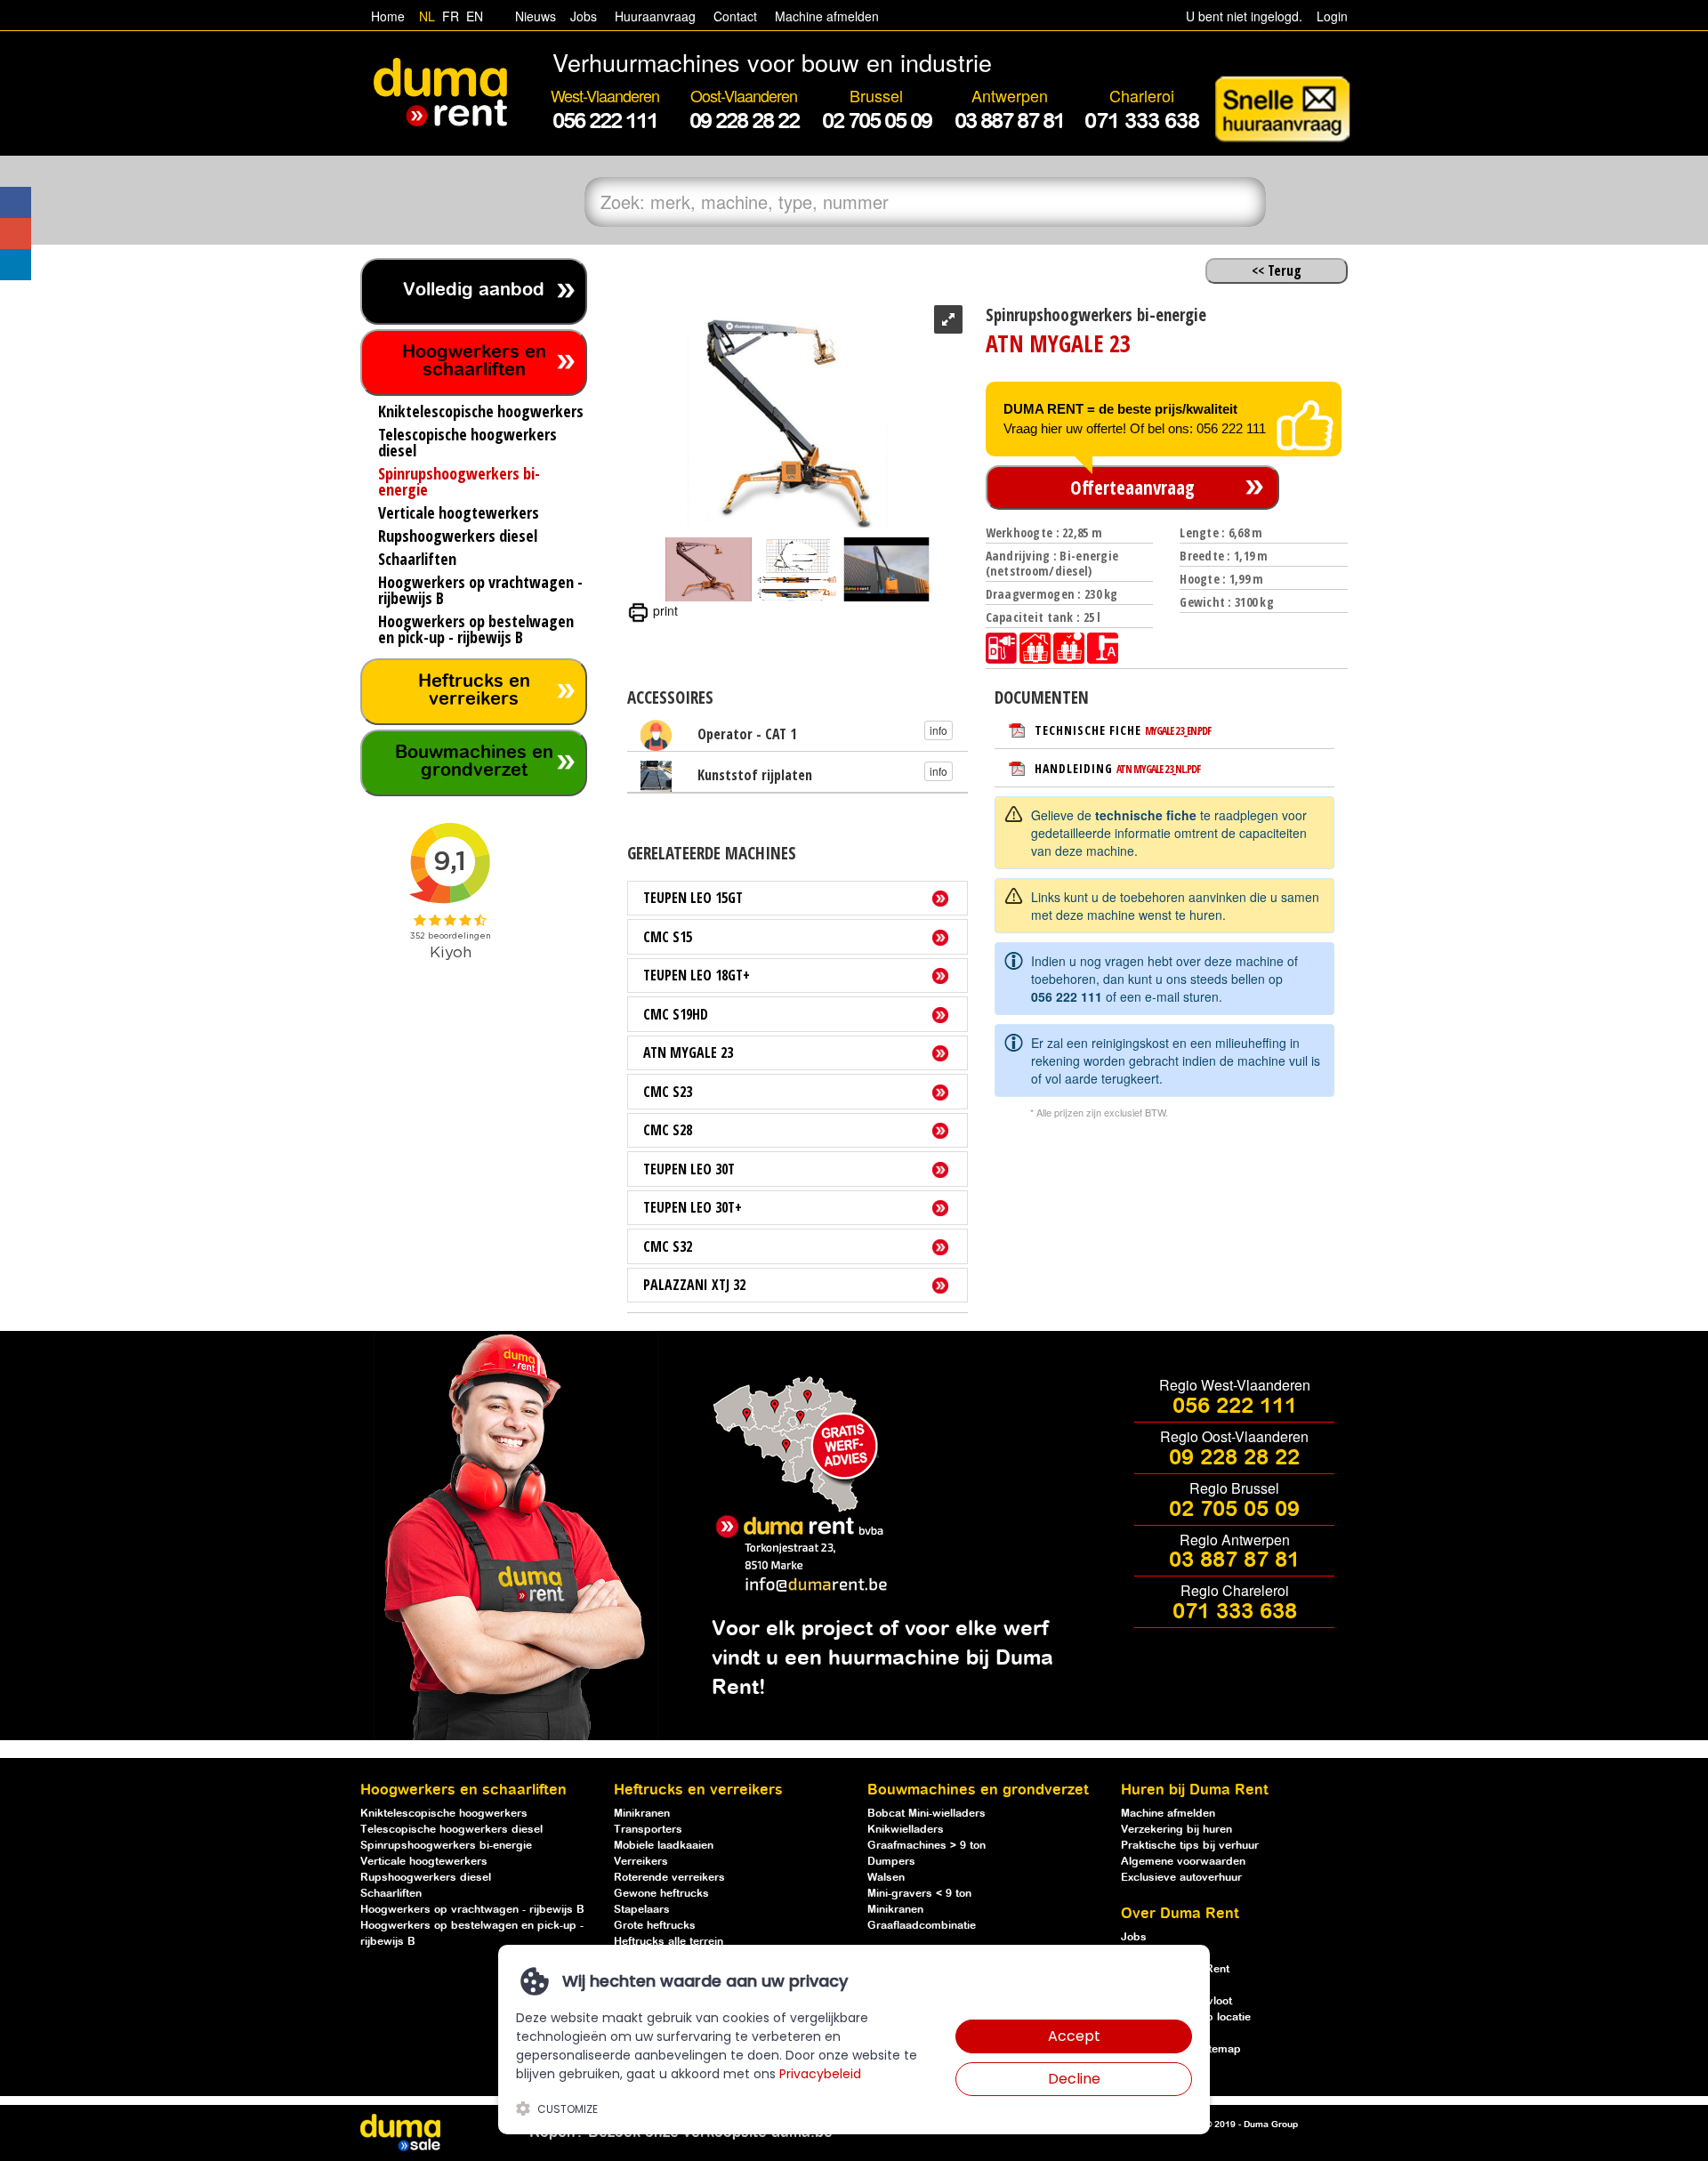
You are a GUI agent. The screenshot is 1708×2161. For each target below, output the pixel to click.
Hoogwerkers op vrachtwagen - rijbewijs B (472, 1910)
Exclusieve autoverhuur (1181, 1878)
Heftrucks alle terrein (669, 1942)
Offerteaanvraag (1132, 488)
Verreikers (641, 1862)
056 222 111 (1067, 996)
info (939, 730)
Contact (735, 16)
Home (388, 16)
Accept (1074, 2036)
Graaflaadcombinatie (922, 1926)
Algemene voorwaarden (1183, 1862)
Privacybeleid (820, 2074)
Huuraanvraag (655, 16)
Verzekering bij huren (1176, 1830)
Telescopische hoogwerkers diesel (451, 1830)
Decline (1074, 2079)
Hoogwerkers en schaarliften (474, 362)
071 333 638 (1235, 1612)
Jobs (580, 16)
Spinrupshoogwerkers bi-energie (446, 1846)
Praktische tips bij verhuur (1190, 1846)
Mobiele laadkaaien (664, 1846)
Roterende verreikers (669, 1878)
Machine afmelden (825, 16)
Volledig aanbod (474, 290)
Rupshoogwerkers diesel (426, 1878)
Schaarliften (391, 1894)
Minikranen (642, 1814)
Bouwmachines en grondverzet (474, 762)
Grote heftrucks (655, 1926)
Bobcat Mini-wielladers (927, 1814)
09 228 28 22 (1234, 1458)
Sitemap (1220, 2049)
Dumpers (891, 1862)
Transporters (648, 1830)
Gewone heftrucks (661, 1894)
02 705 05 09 (1234, 1510)
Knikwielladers (906, 1830)
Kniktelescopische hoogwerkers (444, 1814)
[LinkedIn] (16, 265)
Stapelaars (642, 1910)
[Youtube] (16, 234)
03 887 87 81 (1234, 1560)
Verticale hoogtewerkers (424, 1862)
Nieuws (536, 16)
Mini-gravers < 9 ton (919, 1894)
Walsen (886, 1878)
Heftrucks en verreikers (474, 691)
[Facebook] (16, 202)
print (664, 610)
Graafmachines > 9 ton (927, 1846)
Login (1332, 16)
